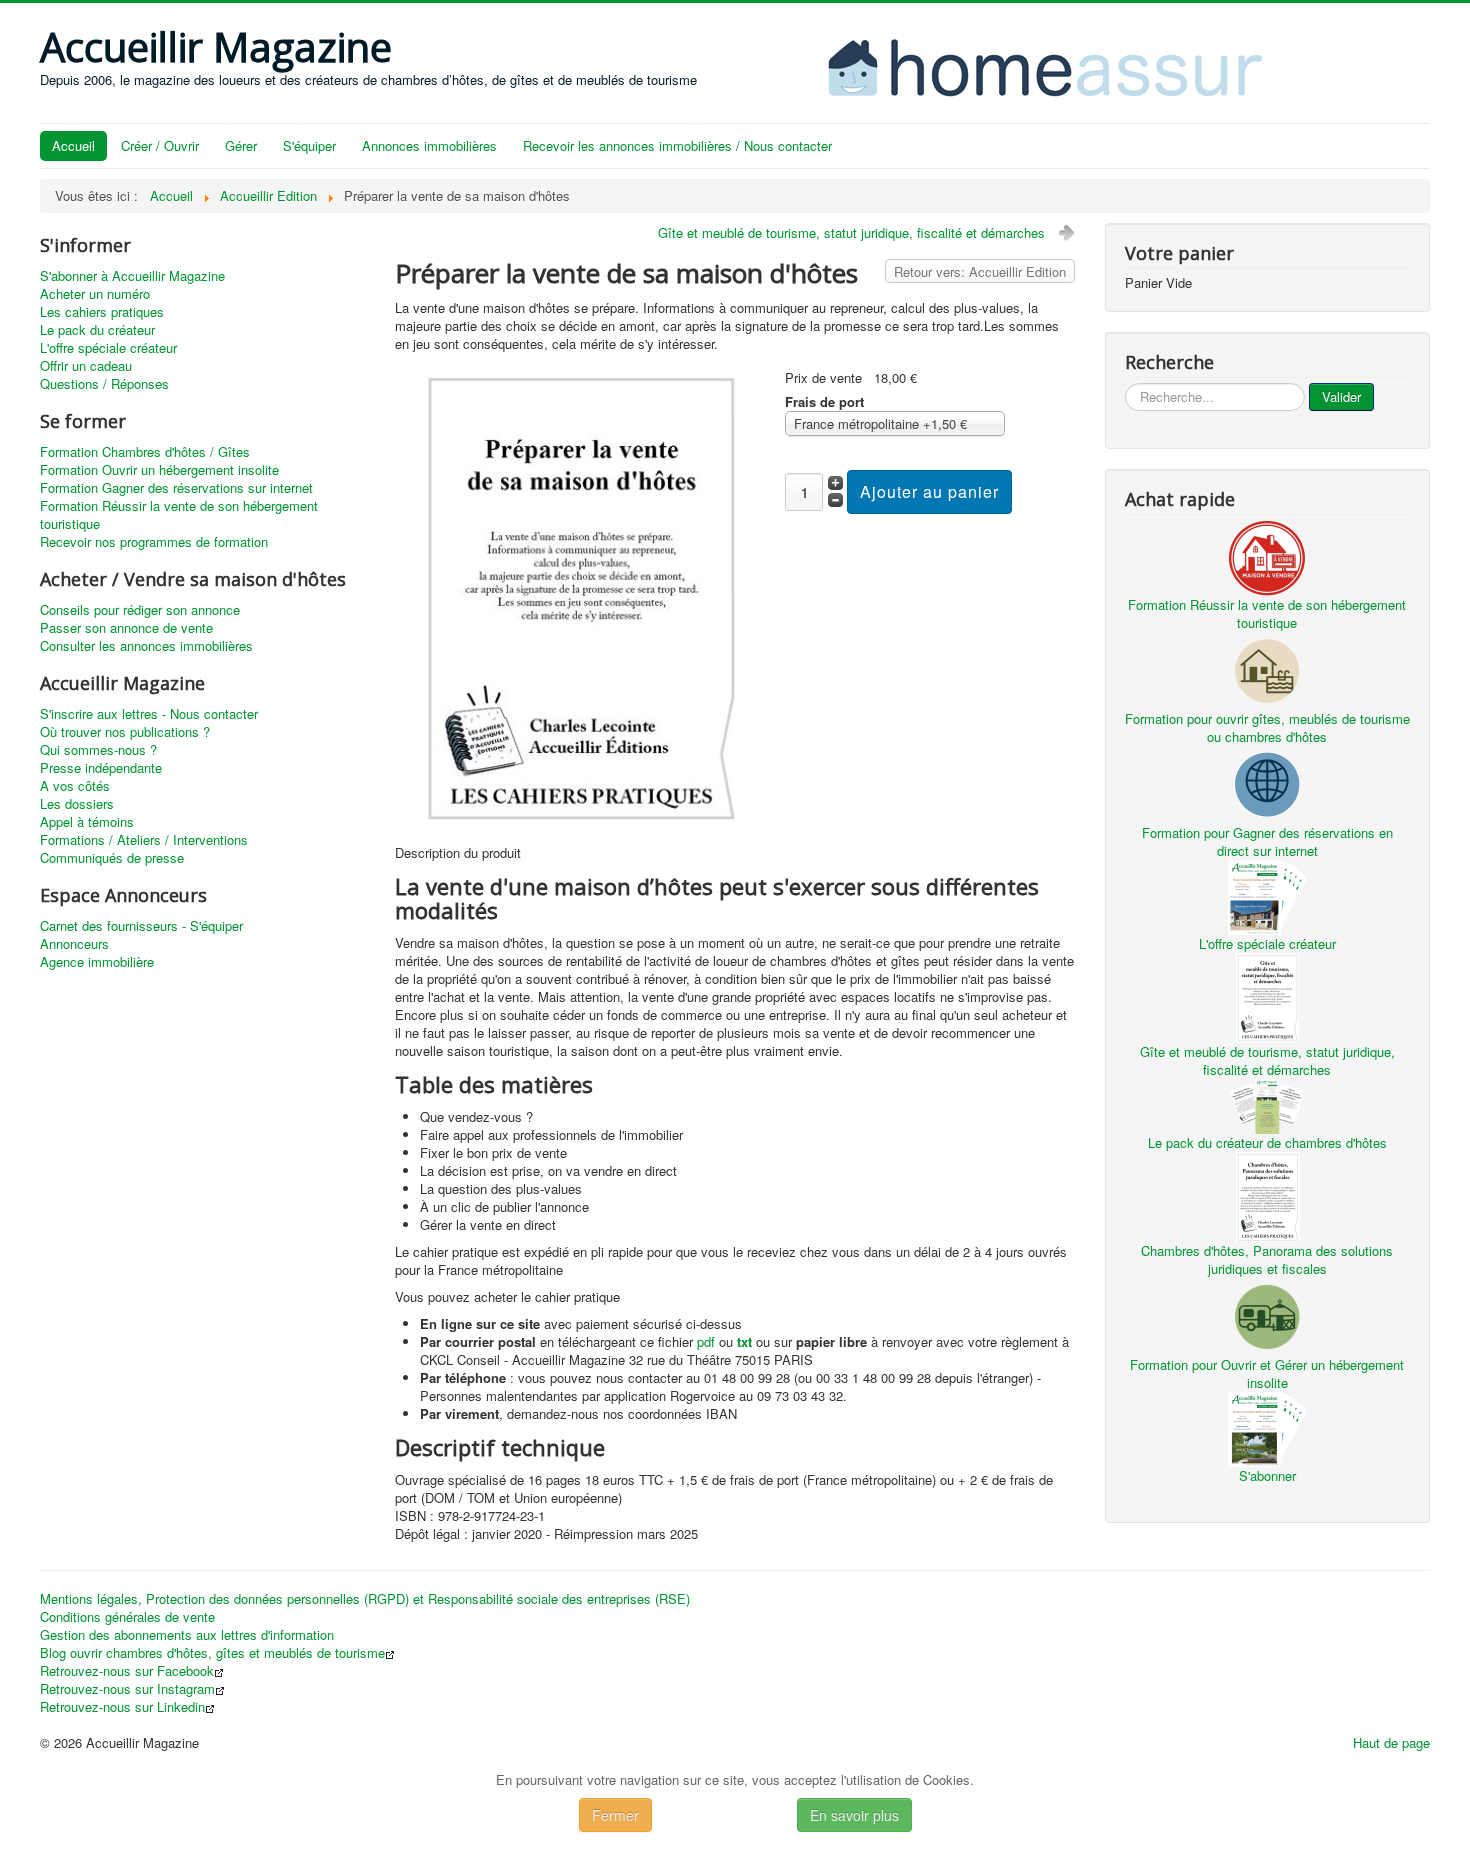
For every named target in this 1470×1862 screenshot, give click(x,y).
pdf (706, 1341)
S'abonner (1267, 1475)
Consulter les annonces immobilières (146, 646)
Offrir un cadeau (86, 366)
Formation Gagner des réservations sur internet (176, 488)
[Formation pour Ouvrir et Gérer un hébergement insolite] (1267, 1314)
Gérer (241, 145)
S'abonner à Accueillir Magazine (132, 276)
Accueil (73, 145)
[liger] (1066, 65)
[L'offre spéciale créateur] (1267, 895)
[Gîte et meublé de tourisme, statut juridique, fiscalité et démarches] (1267, 995)
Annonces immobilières (429, 145)
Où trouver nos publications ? (125, 732)
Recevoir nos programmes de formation (154, 542)
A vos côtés (75, 786)
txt (744, 1341)
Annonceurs (74, 944)
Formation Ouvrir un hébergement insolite (159, 470)
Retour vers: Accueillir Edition (980, 271)
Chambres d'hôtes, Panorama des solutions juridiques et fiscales (1267, 1259)
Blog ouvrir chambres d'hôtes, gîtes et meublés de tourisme (212, 1653)
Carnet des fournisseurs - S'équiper (141, 926)
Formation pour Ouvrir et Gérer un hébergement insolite (1267, 1373)
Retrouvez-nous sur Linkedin (122, 1707)
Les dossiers (77, 804)
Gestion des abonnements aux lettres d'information (187, 1635)
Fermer (615, 1815)
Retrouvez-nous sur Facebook (127, 1671)
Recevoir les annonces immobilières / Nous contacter (677, 145)
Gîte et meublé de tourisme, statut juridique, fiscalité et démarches (851, 232)
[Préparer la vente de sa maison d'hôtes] (581, 596)
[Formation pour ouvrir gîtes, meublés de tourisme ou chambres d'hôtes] (1267, 668)
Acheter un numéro (95, 294)
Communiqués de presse (112, 858)
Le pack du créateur (97, 330)
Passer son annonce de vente (126, 628)
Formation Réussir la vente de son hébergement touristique (179, 515)
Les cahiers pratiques (102, 312)
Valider (1341, 396)
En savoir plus (854, 1815)
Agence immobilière (97, 962)
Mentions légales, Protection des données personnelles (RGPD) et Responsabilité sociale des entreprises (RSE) (365, 1599)
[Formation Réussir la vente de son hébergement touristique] (1267, 555)
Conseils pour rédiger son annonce (140, 610)
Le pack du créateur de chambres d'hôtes (1267, 1142)
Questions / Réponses (104, 384)
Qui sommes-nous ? (98, 750)
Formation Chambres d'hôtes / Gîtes (145, 452)
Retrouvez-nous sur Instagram (127, 1689)
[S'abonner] (1267, 1427)
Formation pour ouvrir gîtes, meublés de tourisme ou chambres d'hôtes (1267, 727)
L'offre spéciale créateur (108, 348)
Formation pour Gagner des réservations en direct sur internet (1267, 841)
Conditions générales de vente (127, 1617)
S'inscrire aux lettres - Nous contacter (149, 714)
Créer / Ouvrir (160, 145)
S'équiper (309, 145)
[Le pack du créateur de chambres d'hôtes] (1267, 1104)
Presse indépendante (101, 768)
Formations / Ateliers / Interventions (144, 840)
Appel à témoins (87, 822)
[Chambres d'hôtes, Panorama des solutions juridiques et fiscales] (1267, 1194)
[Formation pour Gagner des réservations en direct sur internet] (1267, 782)
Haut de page (1391, 1742)
